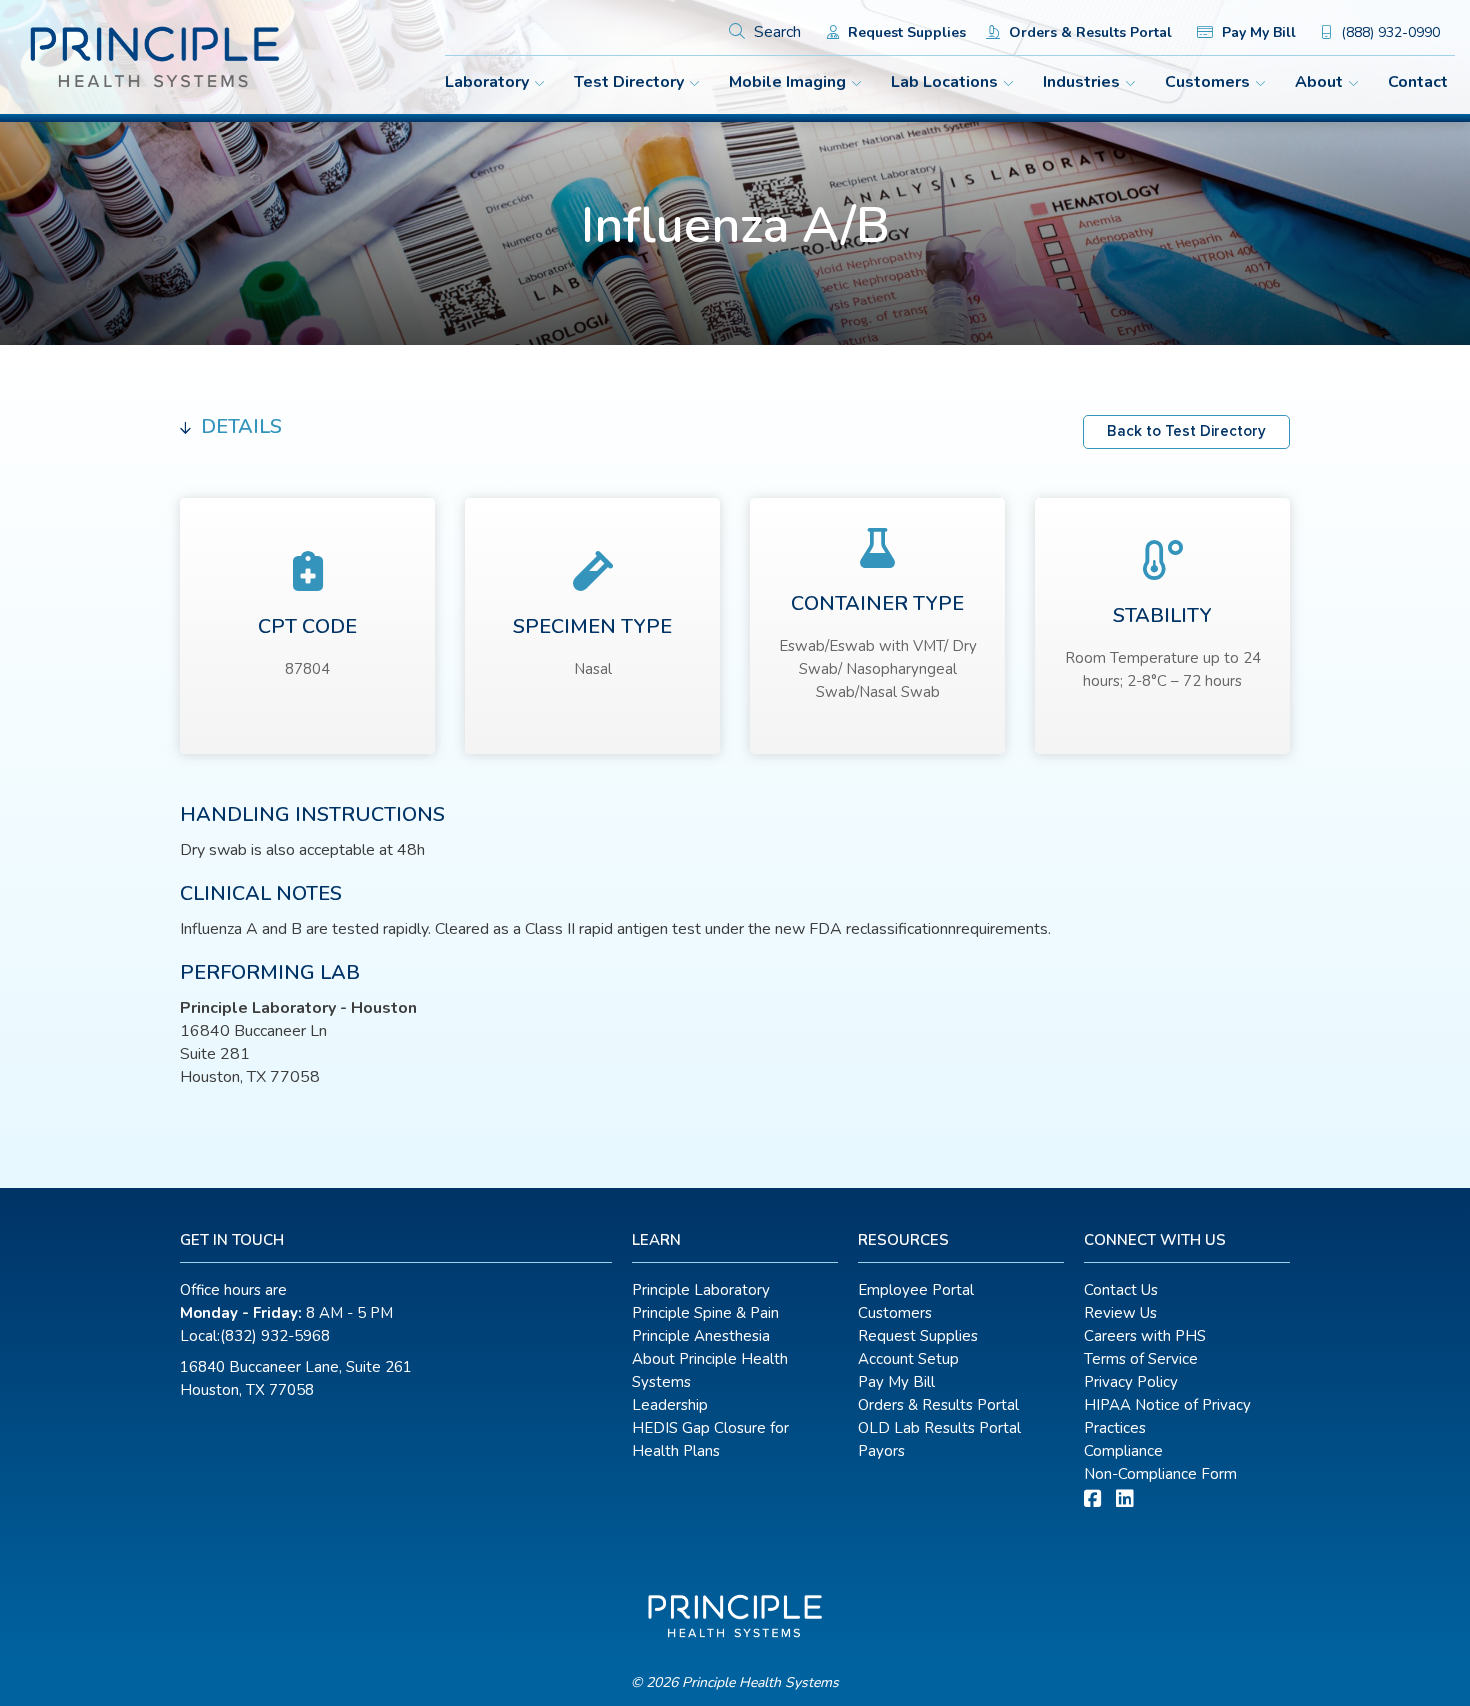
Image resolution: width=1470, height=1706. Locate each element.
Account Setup (908, 1359)
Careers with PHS (1145, 1336)
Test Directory (629, 82)
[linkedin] (1125, 1499)
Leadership (670, 1405)
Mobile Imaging (787, 82)
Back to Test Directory (1186, 431)
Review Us (1120, 1313)
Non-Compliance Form (1160, 1474)
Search (775, 32)
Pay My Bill (1257, 32)
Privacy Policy (1131, 1382)
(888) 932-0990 (1388, 32)
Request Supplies (905, 32)
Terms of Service (1141, 1359)
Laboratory (487, 82)
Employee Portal (916, 1290)
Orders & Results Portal (1088, 32)
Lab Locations (944, 82)
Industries (1081, 82)
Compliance (1123, 1451)
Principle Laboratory (701, 1290)
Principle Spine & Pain (705, 1313)
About (1319, 82)
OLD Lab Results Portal (939, 1428)
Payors (881, 1451)
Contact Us (1121, 1290)
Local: (255, 1336)
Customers (1207, 82)
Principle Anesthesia (701, 1336)
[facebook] (1093, 1499)
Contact (1418, 82)
